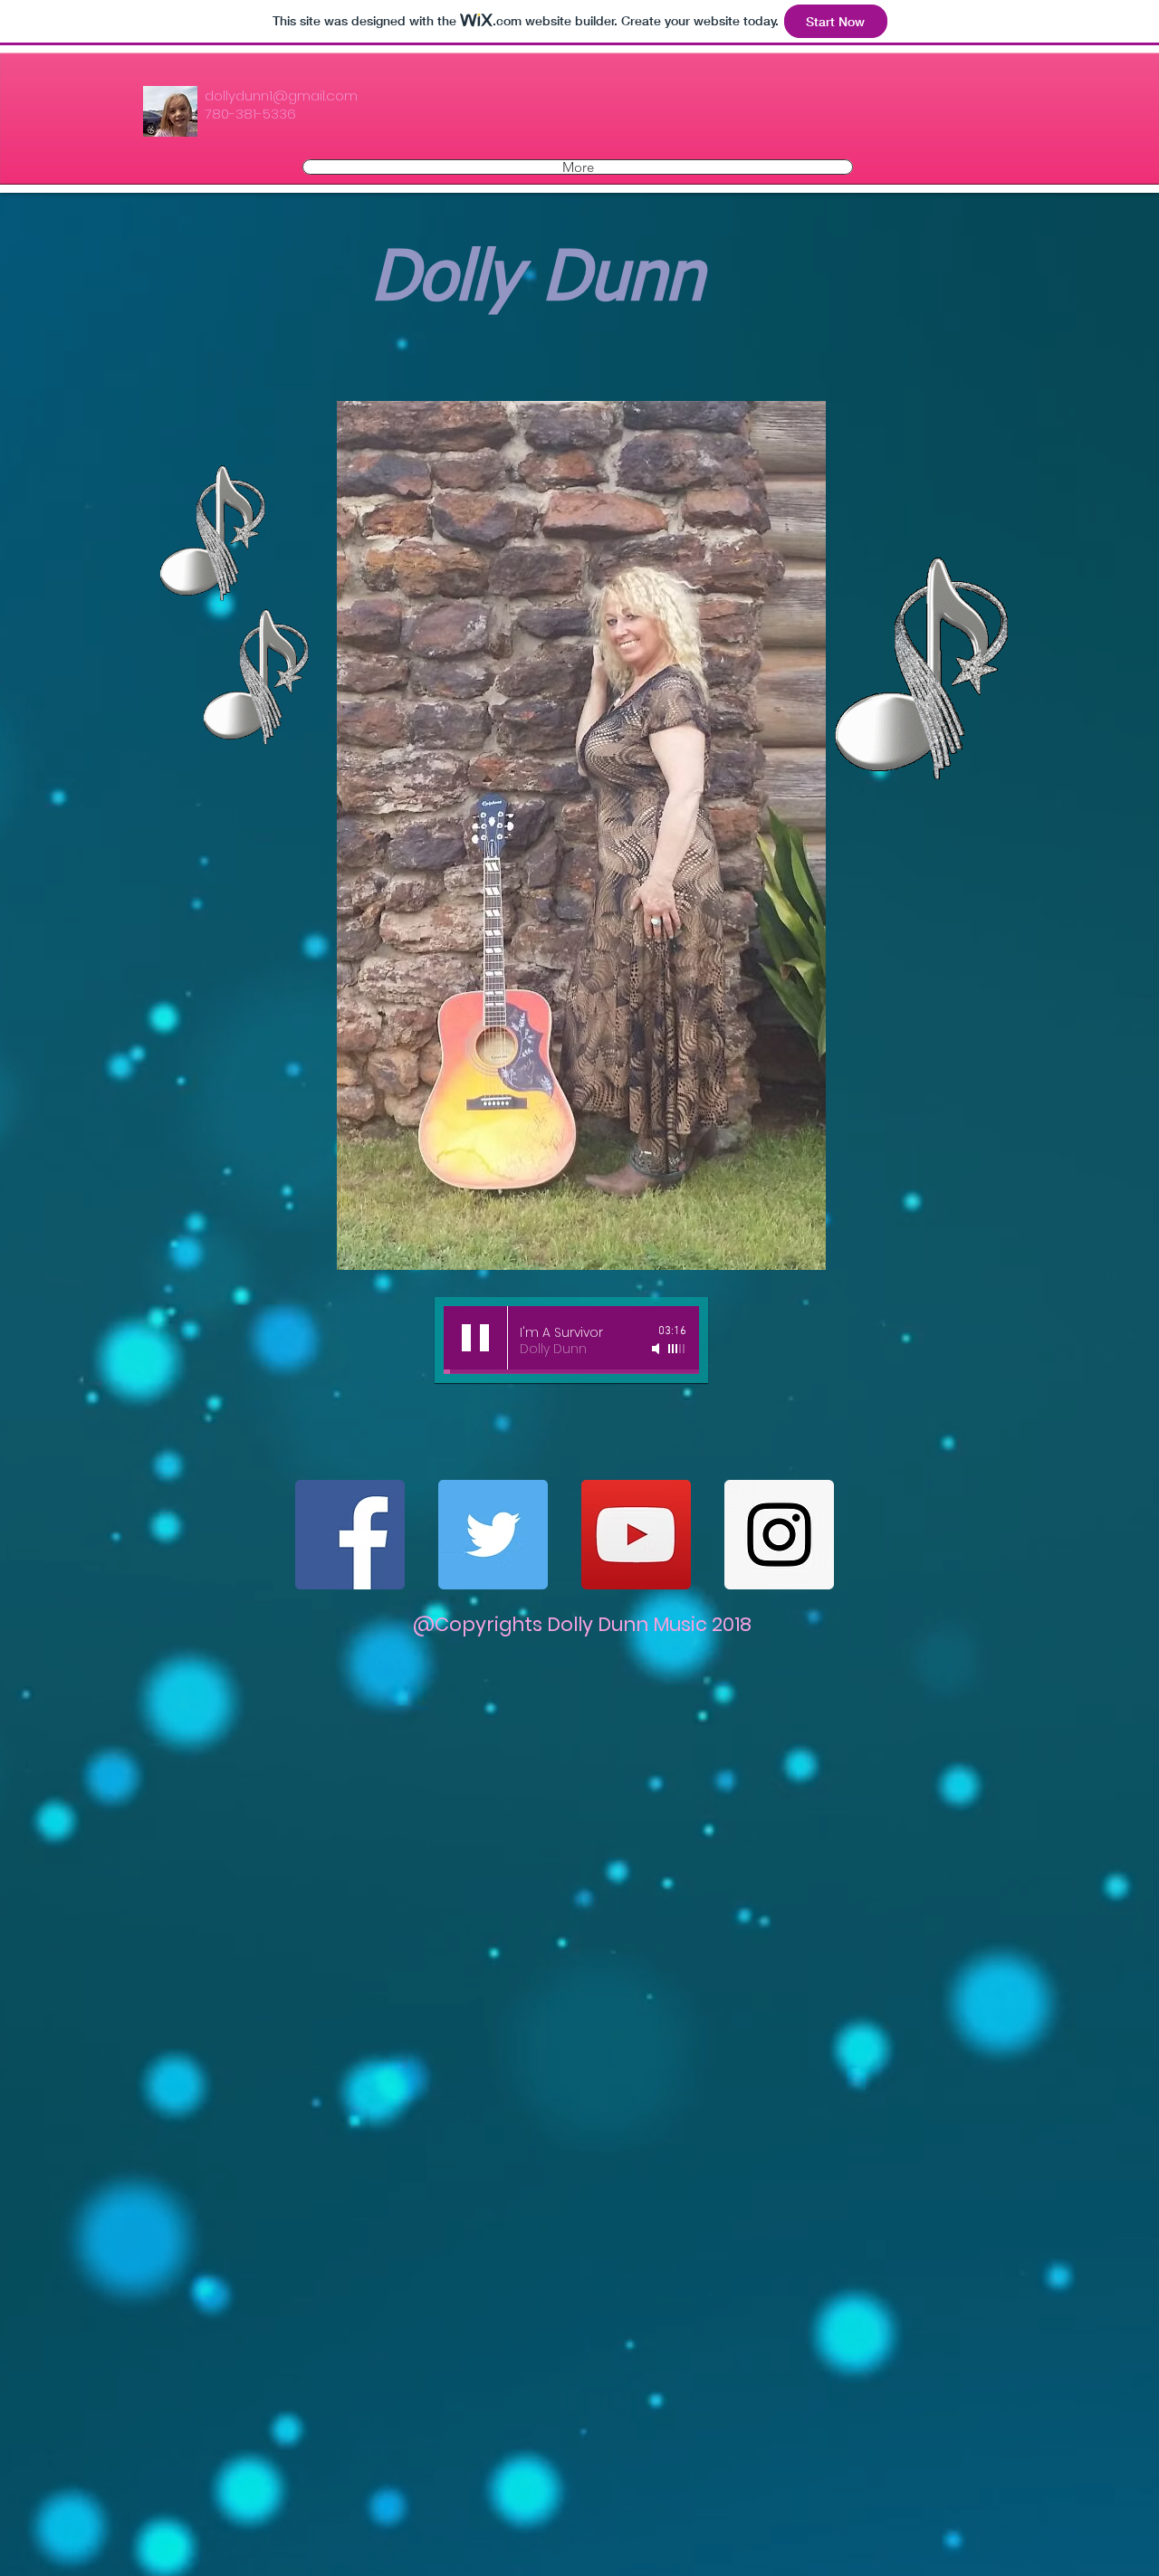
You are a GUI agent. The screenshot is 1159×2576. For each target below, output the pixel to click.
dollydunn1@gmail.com (281, 95)
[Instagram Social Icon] (779, 1535)
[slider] (677, 1349)
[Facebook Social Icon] (350, 1535)
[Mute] (657, 1349)
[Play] (475, 1338)
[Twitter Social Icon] (493, 1535)
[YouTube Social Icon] (636, 1535)
